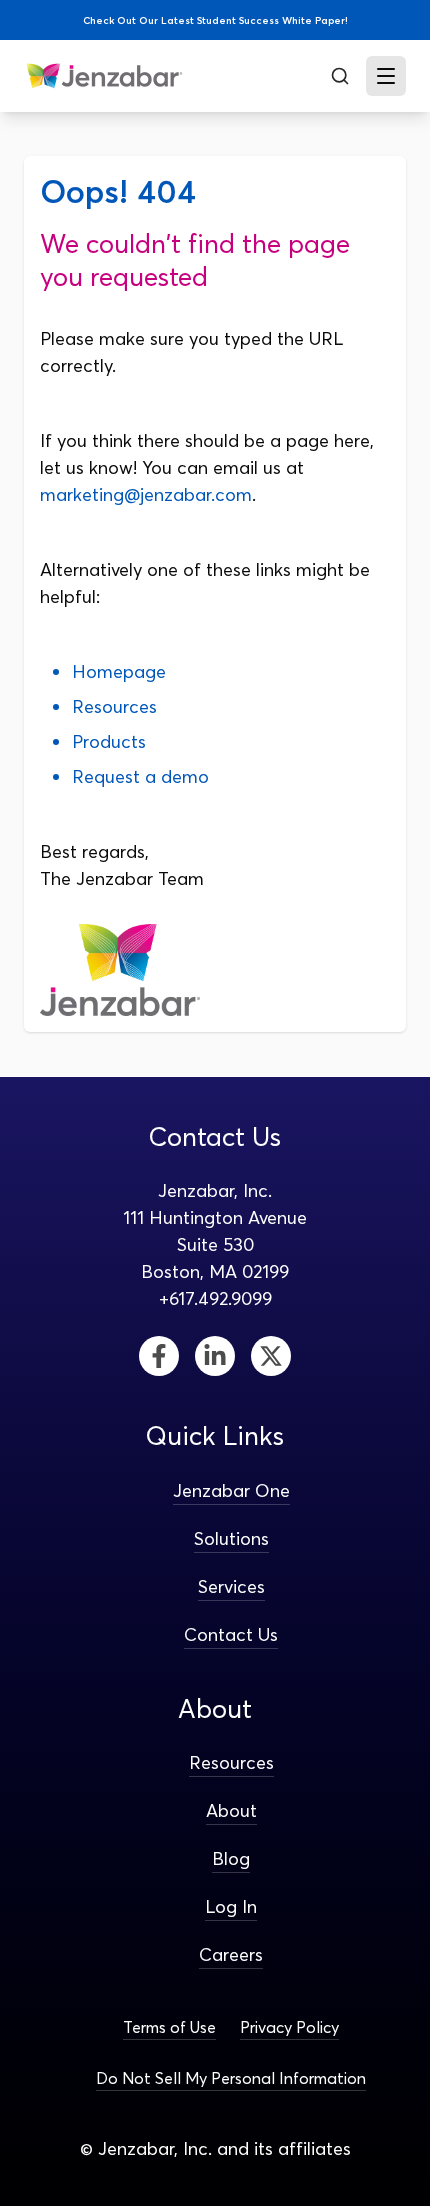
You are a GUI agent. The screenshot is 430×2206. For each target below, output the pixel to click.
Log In (231, 1906)
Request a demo (140, 776)
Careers (231, 1954)
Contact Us (231, 1634)
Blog (231, 1858)
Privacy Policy (289, 2027)
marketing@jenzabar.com (146, 494)
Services (231, 1586)
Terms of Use (169, 2027)
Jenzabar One (231, 1490)
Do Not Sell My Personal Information (231, 2078)
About (231, 1810)
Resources (114, 706)
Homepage (119, 671)
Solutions (231, 1538)
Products (109, 741)
